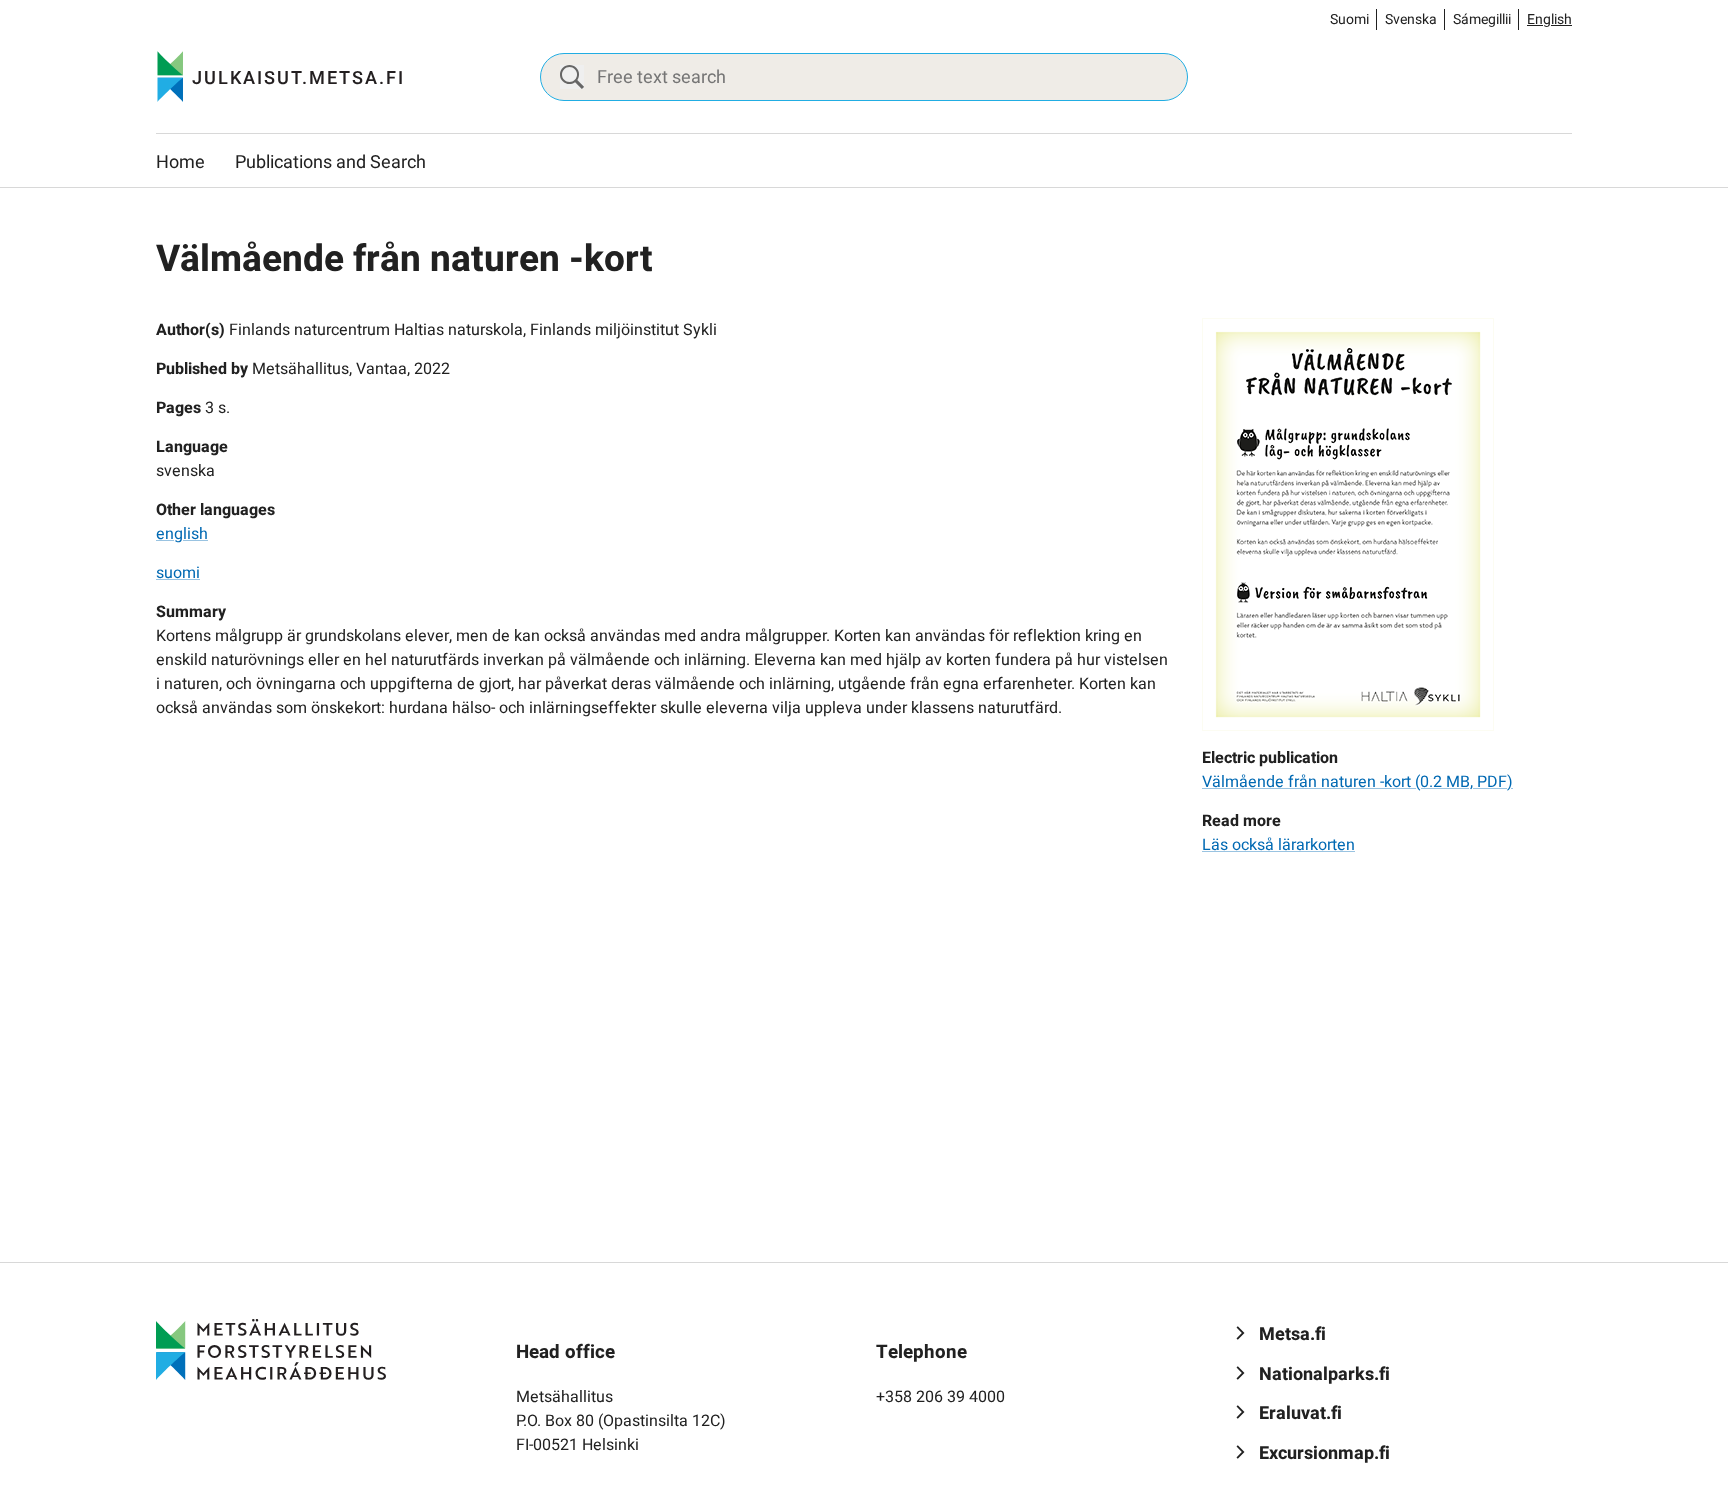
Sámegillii (1482, 19)
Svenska (1411, 19)
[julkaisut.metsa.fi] (271, 1349)
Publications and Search (330, 162)
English (1549, 19)
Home (180, 162)
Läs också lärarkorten (1278, 845)
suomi (178, 573)
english (182, 534)
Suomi (1349, 19)
